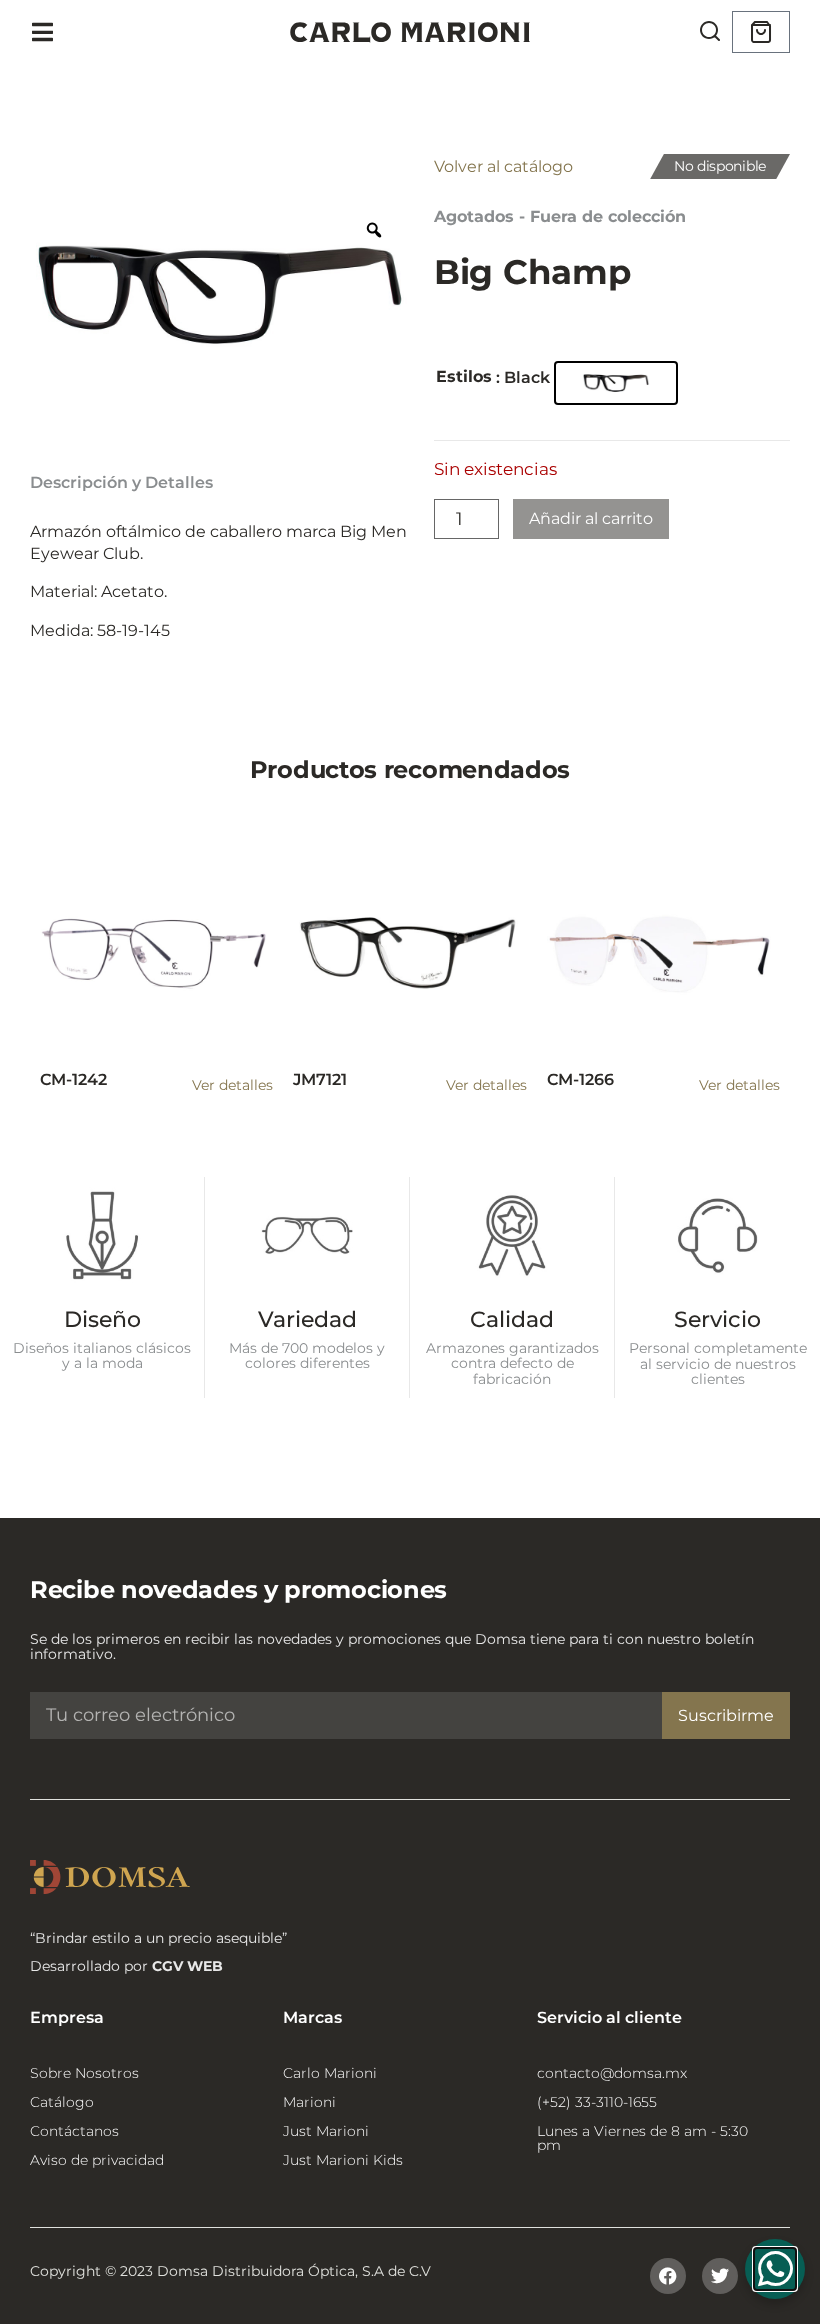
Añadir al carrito (591, 518)
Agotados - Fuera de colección (560, 216)
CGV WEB (187, 1966)
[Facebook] (668, 2276)
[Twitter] (720, 2276)
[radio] (616, 383)
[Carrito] (761, 32)
